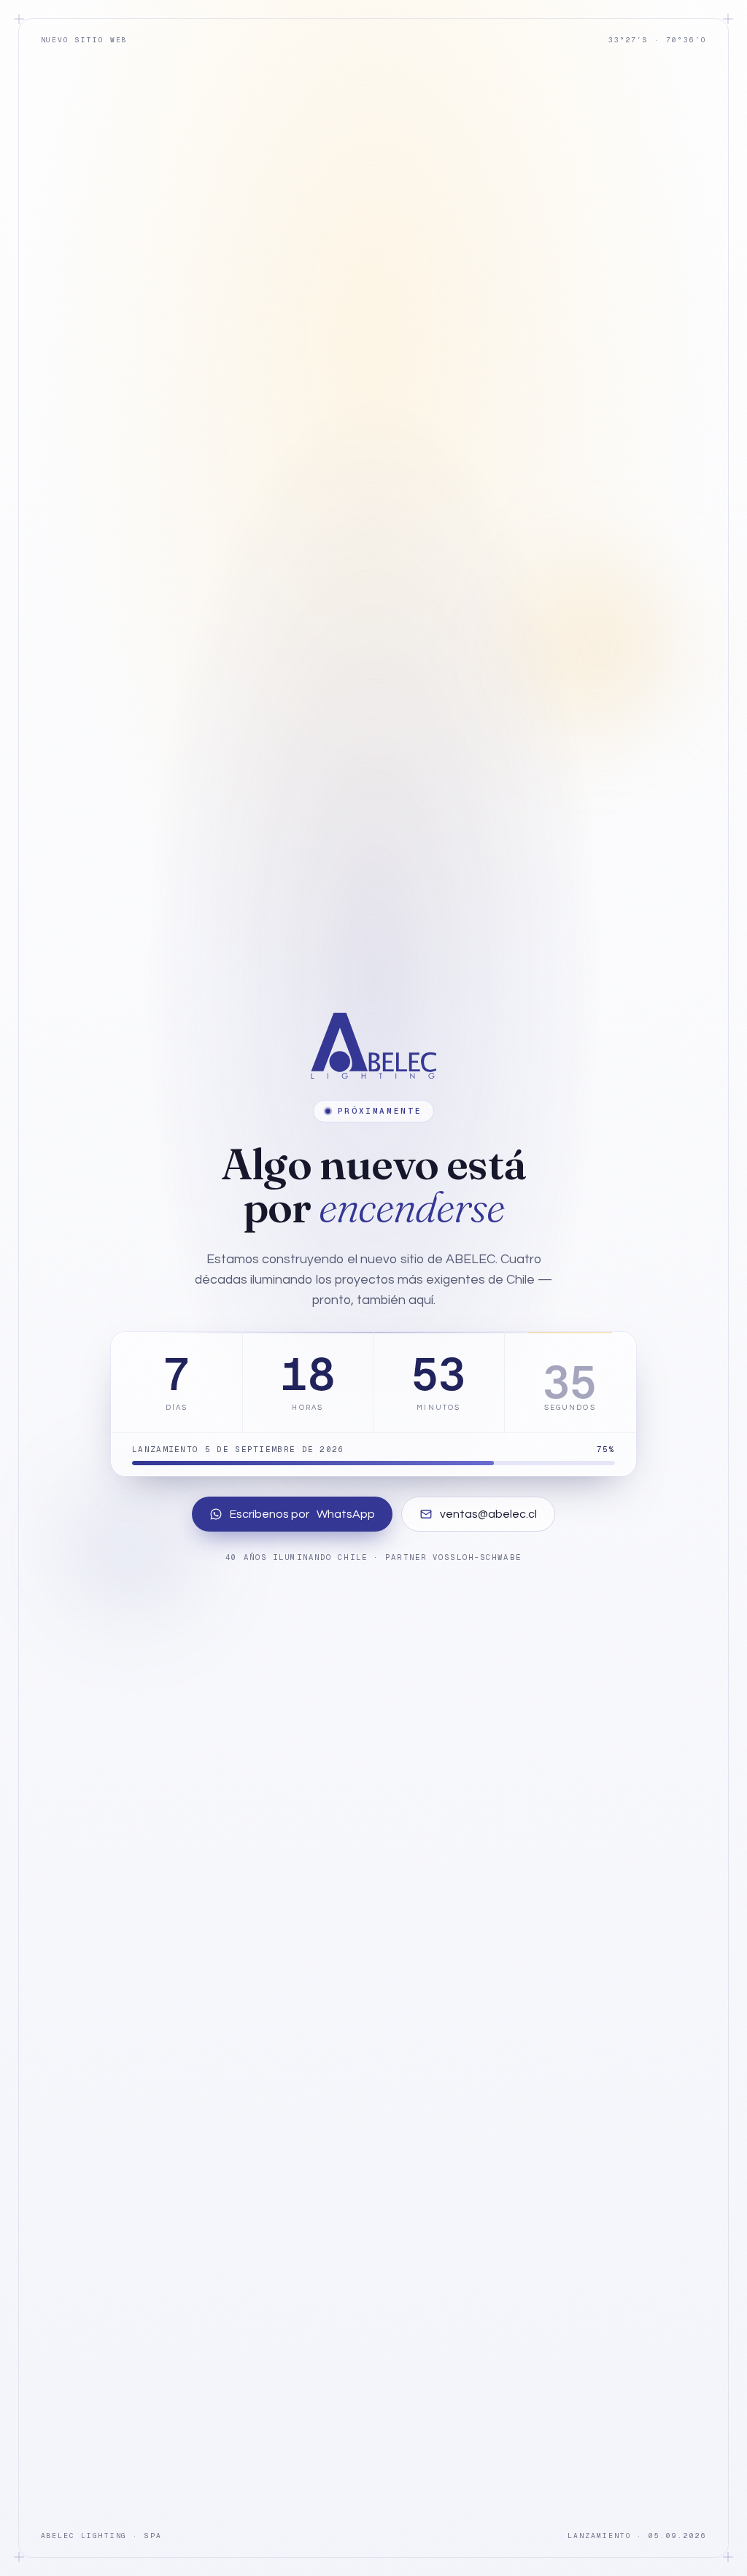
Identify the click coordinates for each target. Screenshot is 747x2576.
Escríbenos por (302, 1514)
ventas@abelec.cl (488, 1514)
